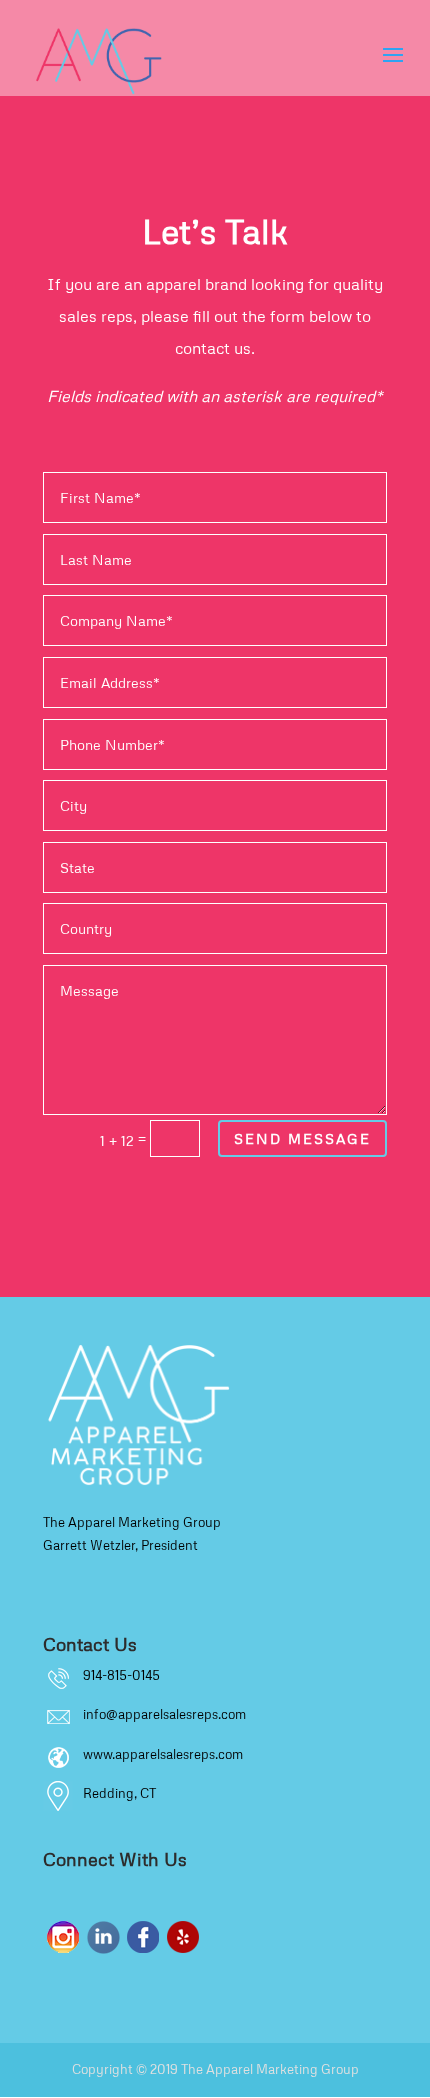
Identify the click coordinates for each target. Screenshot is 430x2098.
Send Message (302, 1138)
